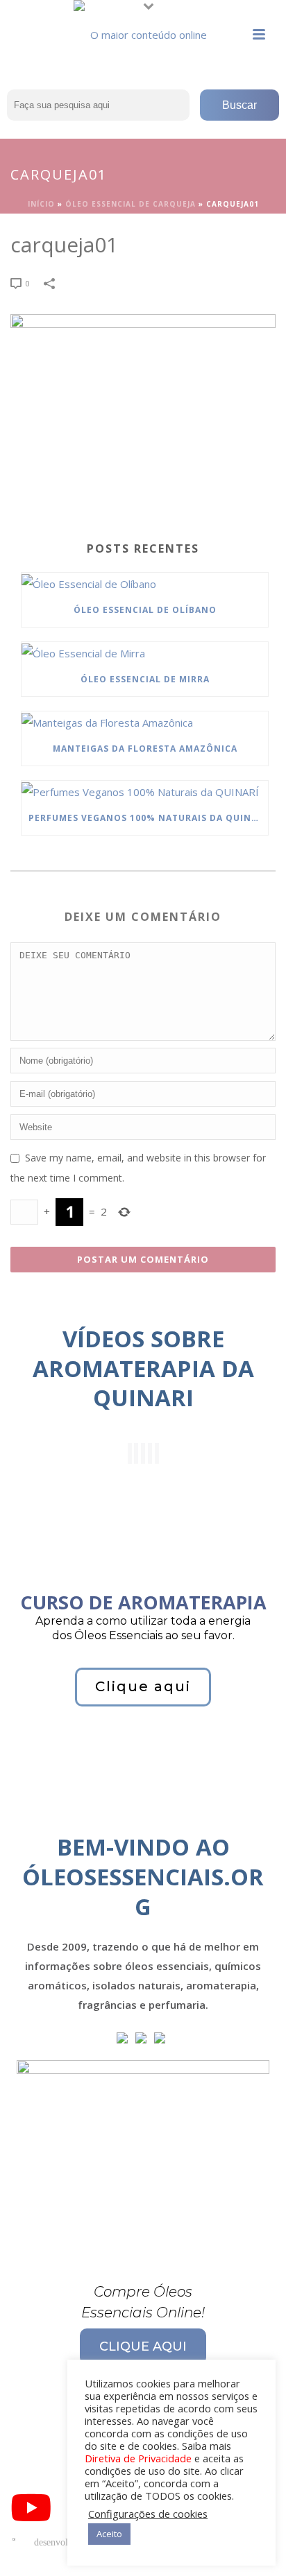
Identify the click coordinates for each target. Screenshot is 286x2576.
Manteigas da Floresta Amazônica (145, 749)
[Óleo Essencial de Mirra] (145, 652)
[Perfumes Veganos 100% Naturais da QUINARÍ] (145, 791)
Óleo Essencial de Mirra (145, 679)
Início (41, 204)
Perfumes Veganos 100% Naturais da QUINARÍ (148, 818)
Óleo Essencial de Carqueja (131, 204)
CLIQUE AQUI (143, 2346)
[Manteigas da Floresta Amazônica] (145, 722)
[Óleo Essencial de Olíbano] (145, 583)
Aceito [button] (109, 2534)
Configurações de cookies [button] (148, 2514)
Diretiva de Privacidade (138, 2458)
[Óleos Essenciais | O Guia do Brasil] (143, 31)
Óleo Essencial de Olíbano (145, 610)
